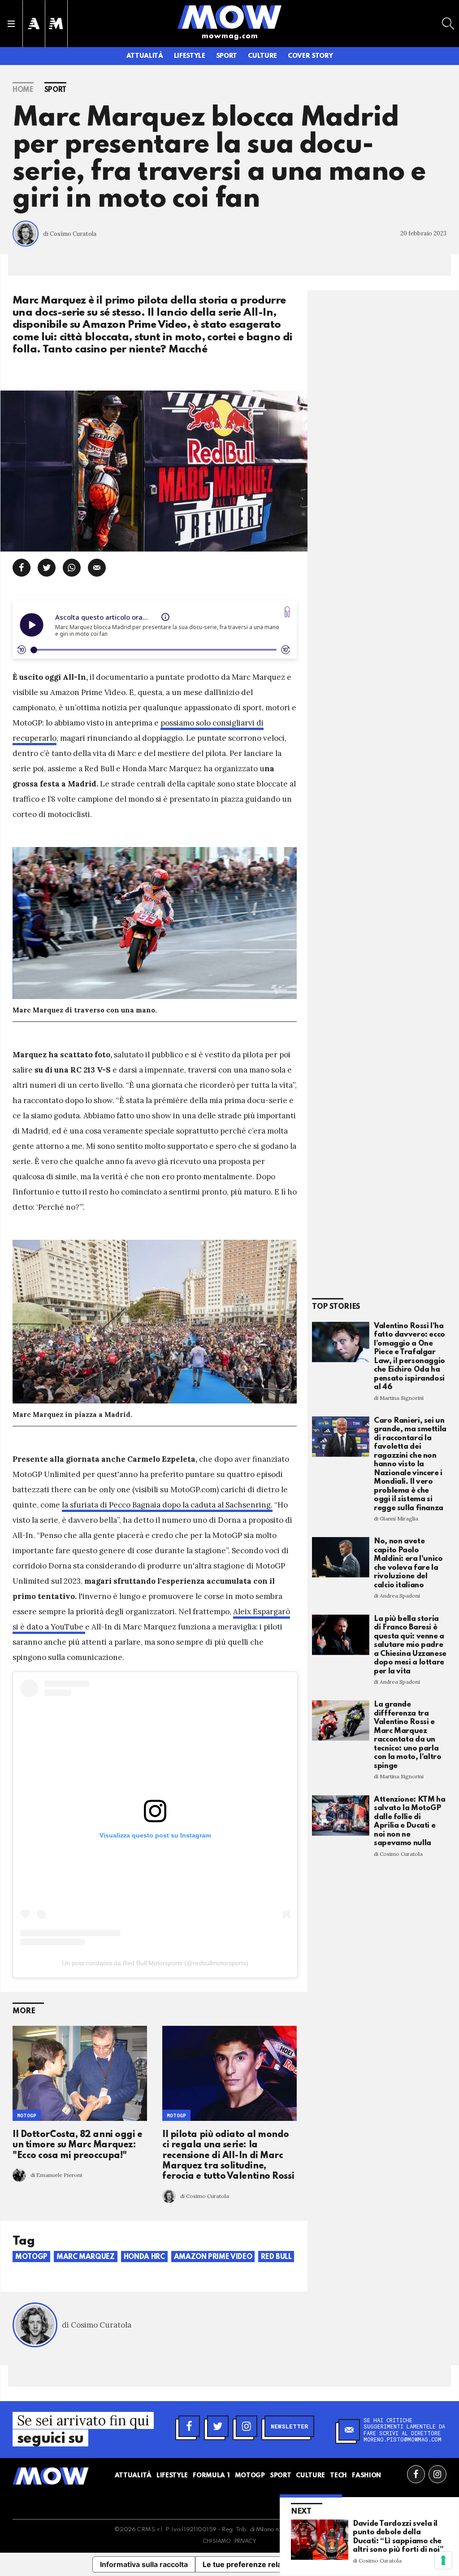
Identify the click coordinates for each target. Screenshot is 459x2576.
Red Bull (276, 2257)
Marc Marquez (86, 2257)
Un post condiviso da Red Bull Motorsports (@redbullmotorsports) (155, 1963)
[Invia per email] (97, 568)
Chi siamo (217, 2541)
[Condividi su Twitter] (47, 568)
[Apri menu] (11, 24)
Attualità (145, 56)
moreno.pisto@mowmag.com (403, 2439)
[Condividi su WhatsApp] (72, 568)
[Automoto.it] (34, 24)
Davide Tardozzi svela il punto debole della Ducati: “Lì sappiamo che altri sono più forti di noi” (398, 2537)
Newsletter (289, 2426)
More (24, 2011)
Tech (338, 2476)
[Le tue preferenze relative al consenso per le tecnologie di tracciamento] (443, 2560)
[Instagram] (247, 2426)
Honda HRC (144, 2257)
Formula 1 (211, 2476)
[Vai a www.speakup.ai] (287, 612)
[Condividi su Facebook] (22, 568)
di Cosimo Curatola (70, 234)
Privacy (245, 2541)
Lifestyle (190, 56)
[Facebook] (189, 2426)
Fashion (366, 2476)
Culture (262, 56)
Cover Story (310, 56)
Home (23, 90)
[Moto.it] (56, 24)
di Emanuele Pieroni (56, 2175)
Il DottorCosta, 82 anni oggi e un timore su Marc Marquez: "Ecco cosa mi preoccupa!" (78, 2145)
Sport (227, 56)
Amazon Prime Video (213, 2257)
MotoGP (27, 2115)
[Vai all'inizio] (51, 2476)
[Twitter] (218, 2426)
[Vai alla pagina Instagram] (437, 2474)
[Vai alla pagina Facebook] (416, 2474)
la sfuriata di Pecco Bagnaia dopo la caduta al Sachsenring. (167, 1505)
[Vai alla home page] (229, 17)
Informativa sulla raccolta (144, 2564)
